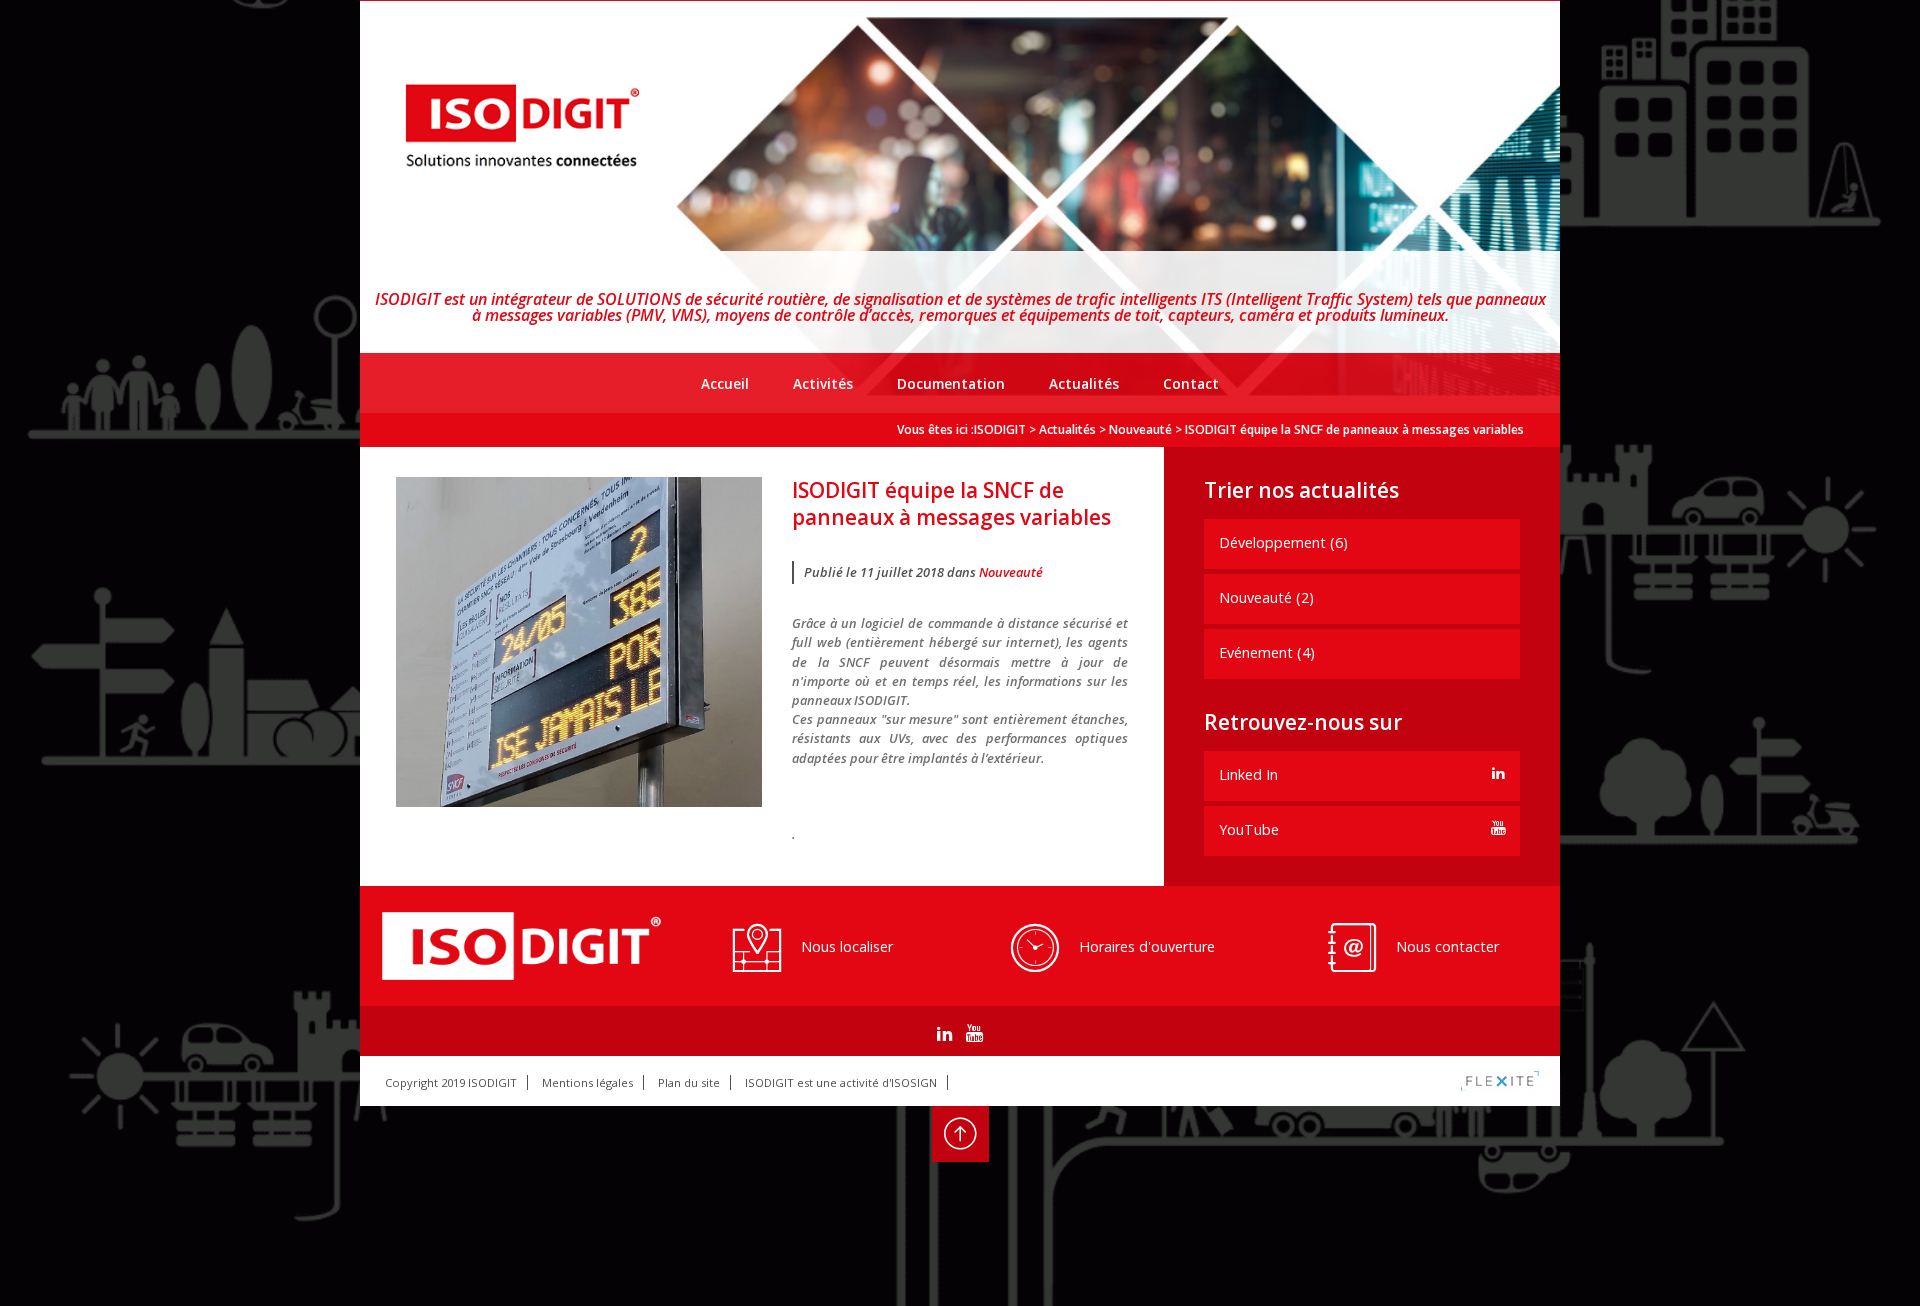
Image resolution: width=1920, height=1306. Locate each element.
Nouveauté (1011, 572)
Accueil (725, 383)
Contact (1191, 383)
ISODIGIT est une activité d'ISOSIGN (841, 1082)
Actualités (1084, 383)
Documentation (951, 383)
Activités (823, 383)
